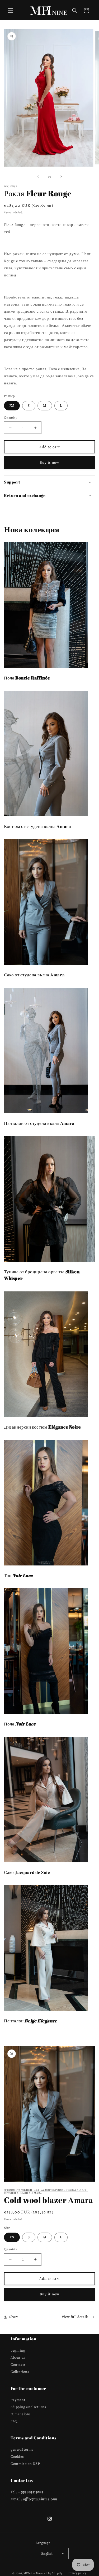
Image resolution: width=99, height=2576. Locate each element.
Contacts (18, 2365)
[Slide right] (61, 177)
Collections (20, 2372)
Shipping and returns (28, 2407)
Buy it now (49, 462)
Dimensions (21, 2414)
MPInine (29, 2573)
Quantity (11, 417)
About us (18, 2358)
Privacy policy (77, 2573)
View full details (75, 2317)
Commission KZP (25, 2464)
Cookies (17, 2457)
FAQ (14, 2421)
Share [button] (14, 2317)
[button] (11, 11)
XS (12, 406)
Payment (18, 2400)
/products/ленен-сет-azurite (29, 2190)
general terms (22, 2449)
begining (18, 2350)
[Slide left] (38, 177)
